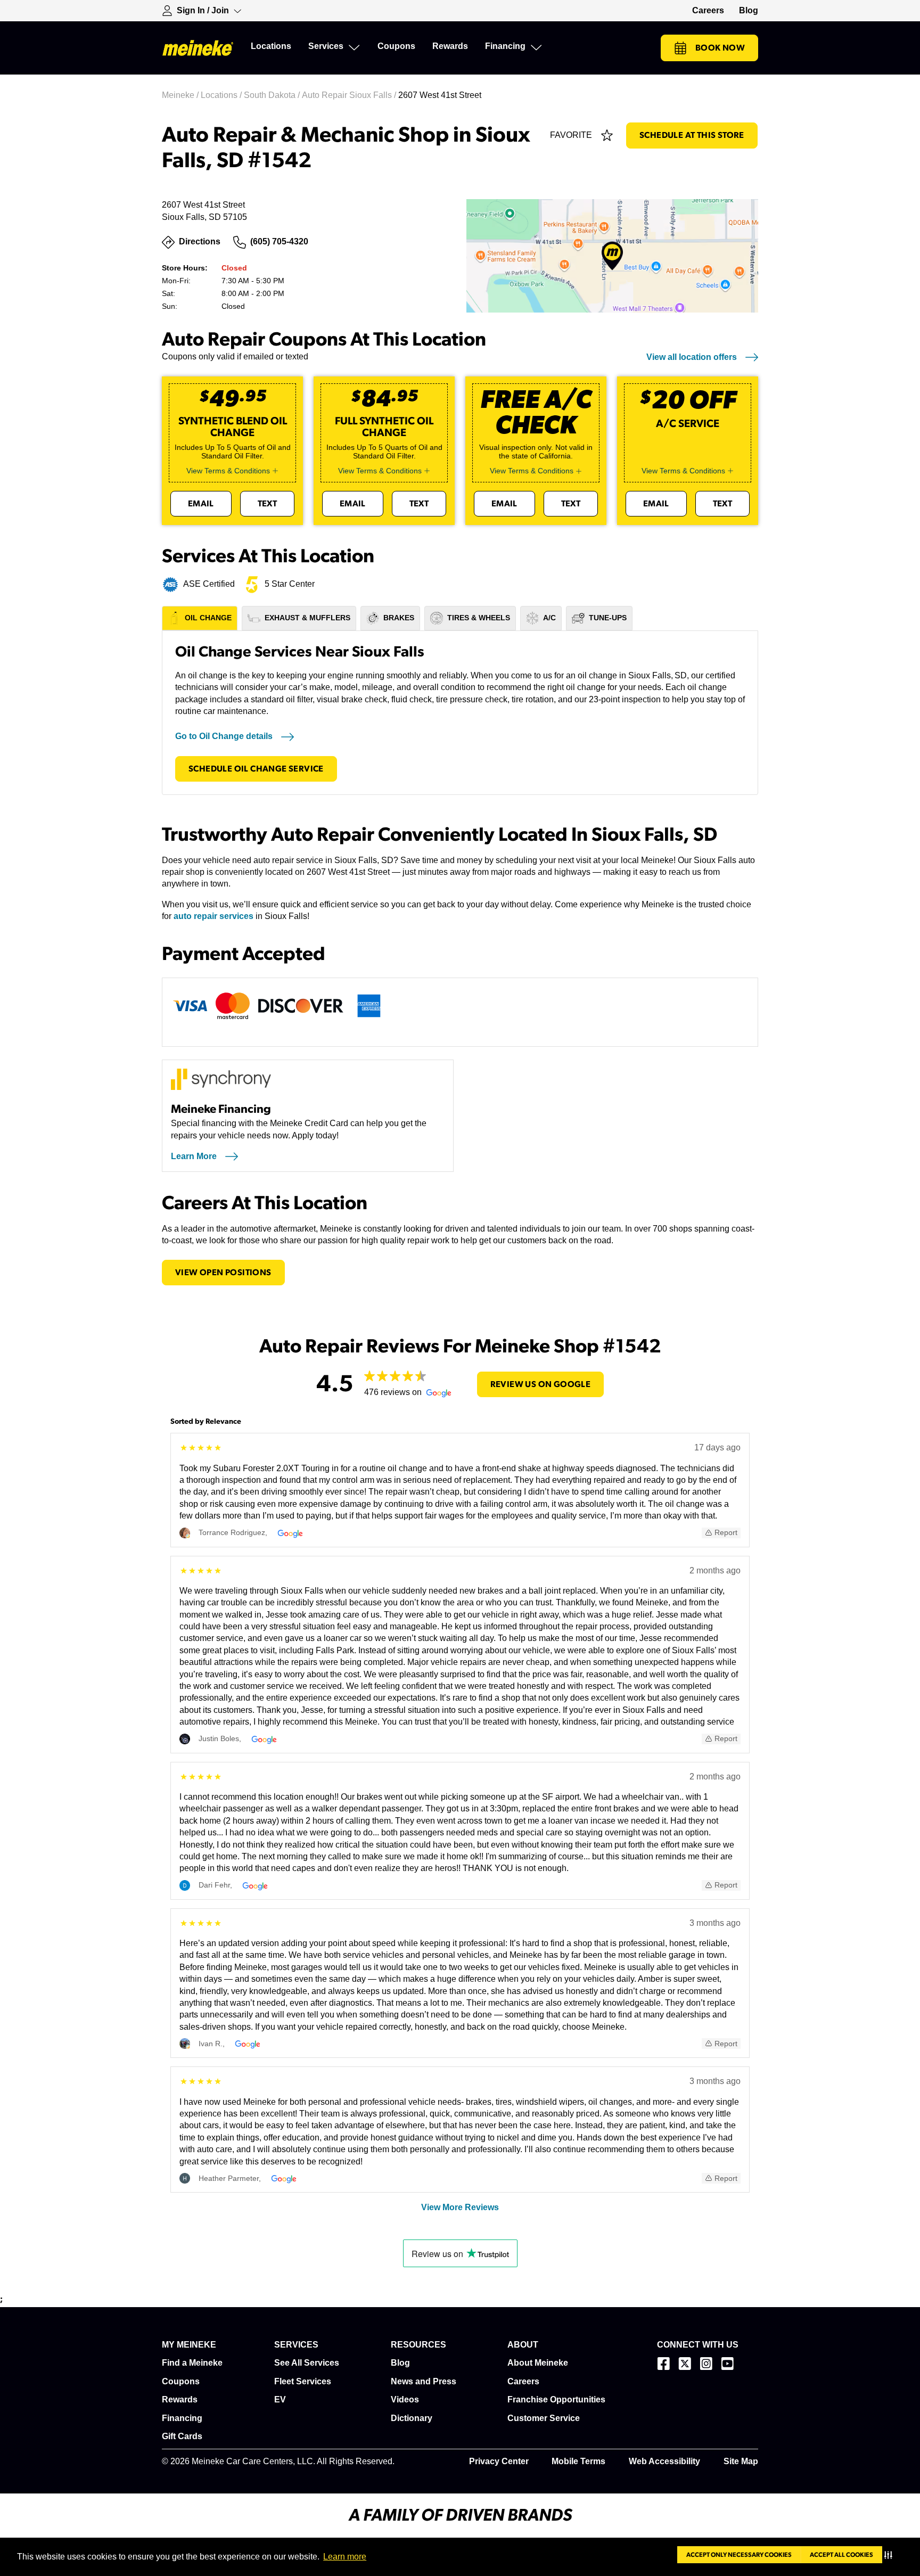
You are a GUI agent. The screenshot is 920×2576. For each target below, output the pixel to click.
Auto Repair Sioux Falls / (350, 95)
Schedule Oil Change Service (256, 769)
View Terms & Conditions (228, 471)
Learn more (345, 2557)
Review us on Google (541, 1384)
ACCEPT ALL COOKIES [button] (841, 2555)
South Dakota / (273, 95)
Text (268, 504)
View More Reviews (460, 2207)
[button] (890, 2555)
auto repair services (213, 916)
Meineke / (181, 95)
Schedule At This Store (692, 135)
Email (201, 504)
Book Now (720, 48)
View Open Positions (223, 1273)
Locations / (222, 95)
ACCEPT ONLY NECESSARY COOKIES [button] (739, 2555)
